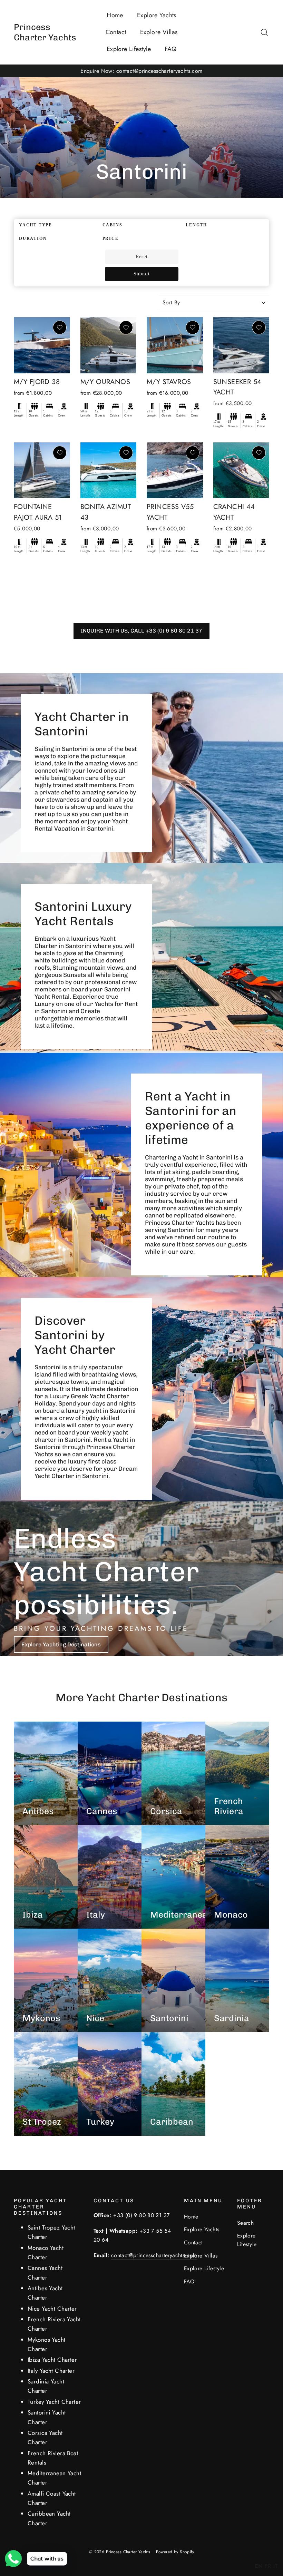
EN (259, 2566)
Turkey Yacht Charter (54, 2402)
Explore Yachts (157, 15)
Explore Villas (159, 32)
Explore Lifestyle (129, 49)
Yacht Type (36, 225)
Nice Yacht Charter (52, 2309)
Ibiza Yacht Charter (52, 2360)
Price (111, 238)
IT (276, 2566)
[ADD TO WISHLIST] (60, 327)
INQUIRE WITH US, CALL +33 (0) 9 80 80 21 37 (141, 631)
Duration (33, 238)
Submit (142, 274)
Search (246, 2223)
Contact (116, 32)
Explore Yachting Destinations (61, 1644)
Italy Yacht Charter (51, 2371)
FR (268, 2566)
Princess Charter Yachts (45, 32)
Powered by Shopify (175, 2552)
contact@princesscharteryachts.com (154, 2255)
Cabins (113, 225)
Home (115, 15)
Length (196, 225)
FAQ (170, 49)
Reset (142, 257)
